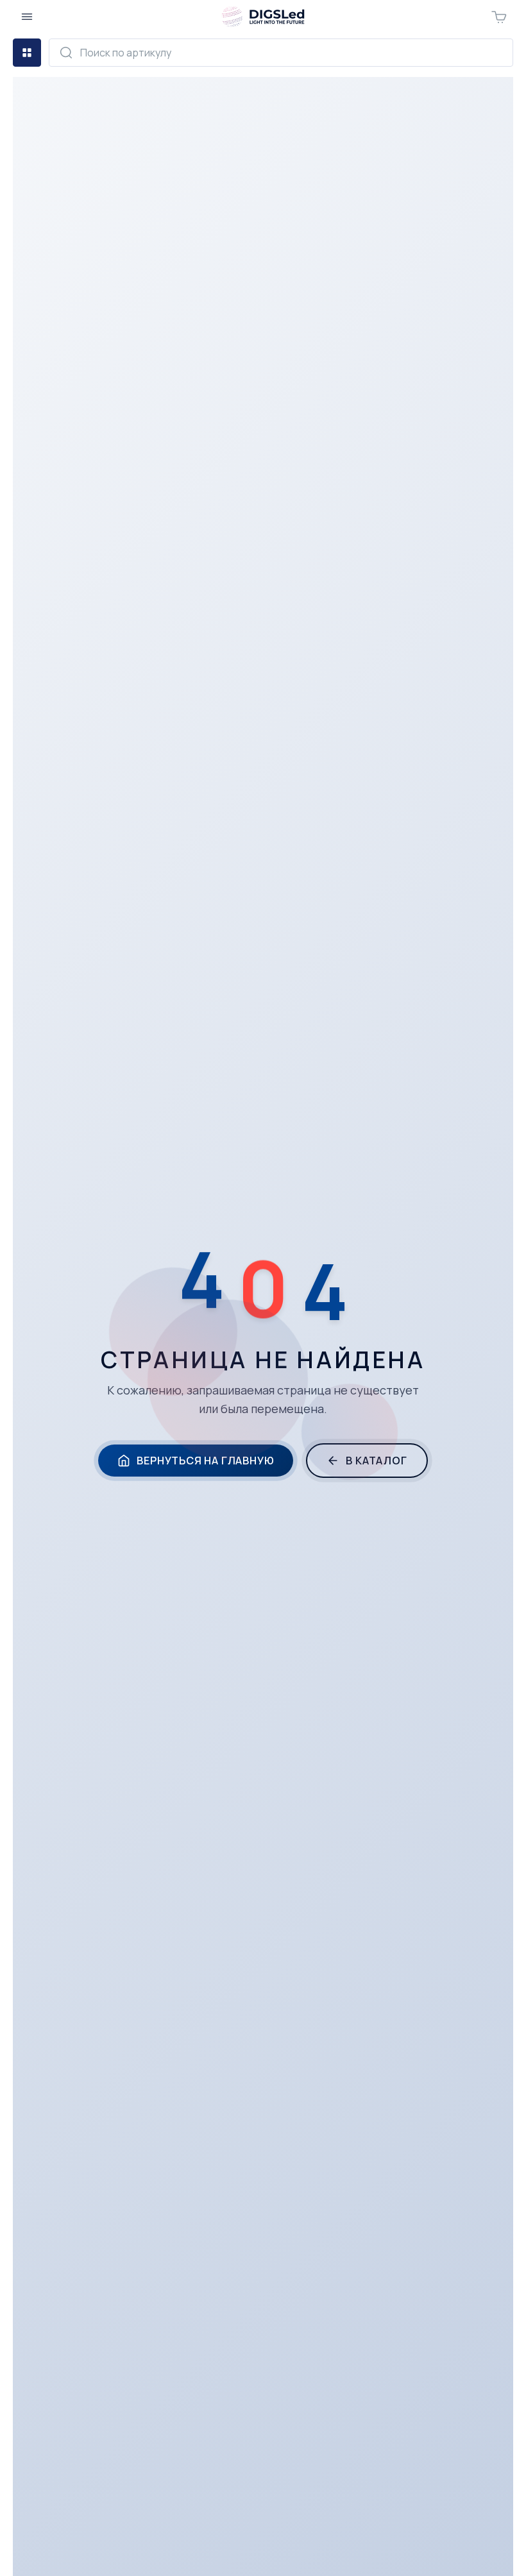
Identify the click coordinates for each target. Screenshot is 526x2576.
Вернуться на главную (205, 1461)
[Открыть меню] (27, 17)
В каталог (376, 1461)
